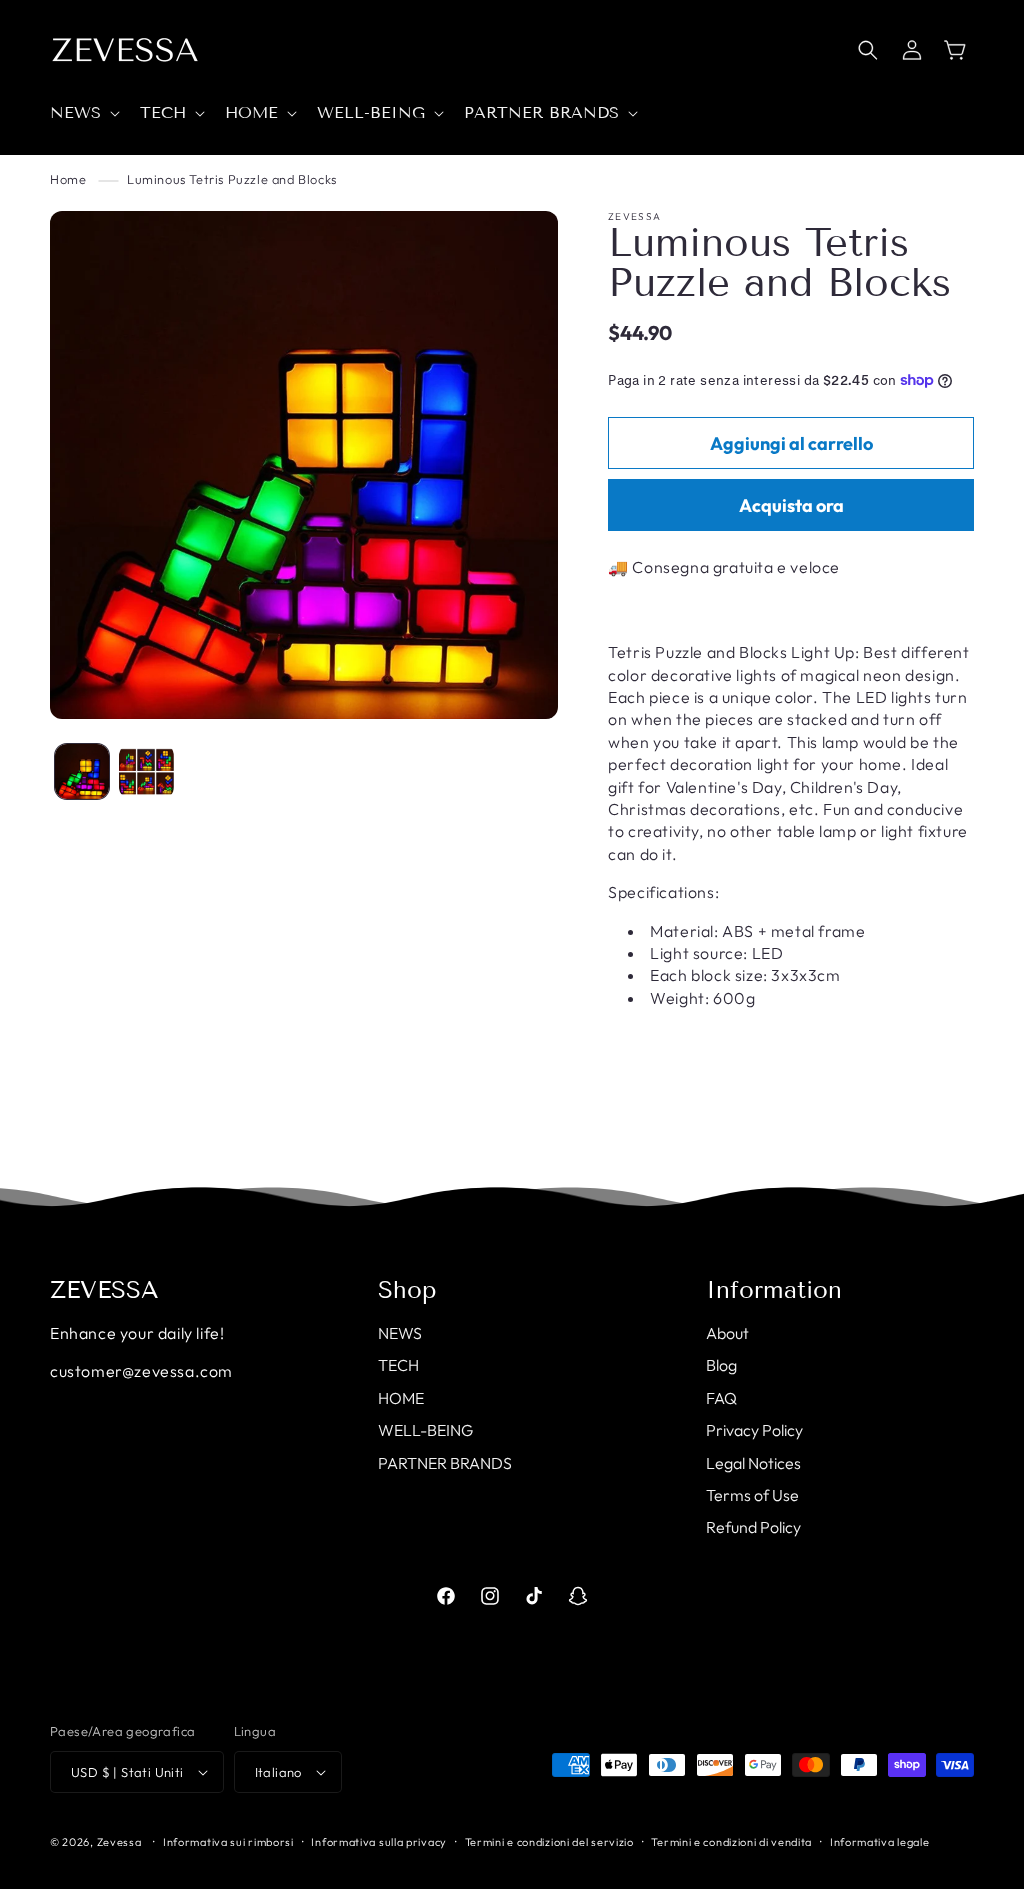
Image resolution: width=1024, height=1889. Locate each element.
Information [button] (774, 1290)
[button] (83, 113)
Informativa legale (880, 1842)
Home (68, 179)
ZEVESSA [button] (104, 1290)
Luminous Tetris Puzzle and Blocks (232, 179)
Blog (721, 1365)
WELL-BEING (425, 1430)
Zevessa (119, 1842)
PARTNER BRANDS (445, 1463)
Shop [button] (407, 1290)
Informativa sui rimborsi (228, 1842)
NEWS (400, 1333)
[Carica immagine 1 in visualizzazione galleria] (82, 771)
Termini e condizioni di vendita (731, 1842)
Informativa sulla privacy (379, 1842)
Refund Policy (753, 1527)
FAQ (721, 1398)
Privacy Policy (754, 1430)
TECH (398, 1365)
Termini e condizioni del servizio (549, 1842)
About (727, 1333)
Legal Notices (753, 1463)
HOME (401, 1398)
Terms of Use (752, 1495)
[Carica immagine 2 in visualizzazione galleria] (146, 771)
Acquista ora (791, 505)
